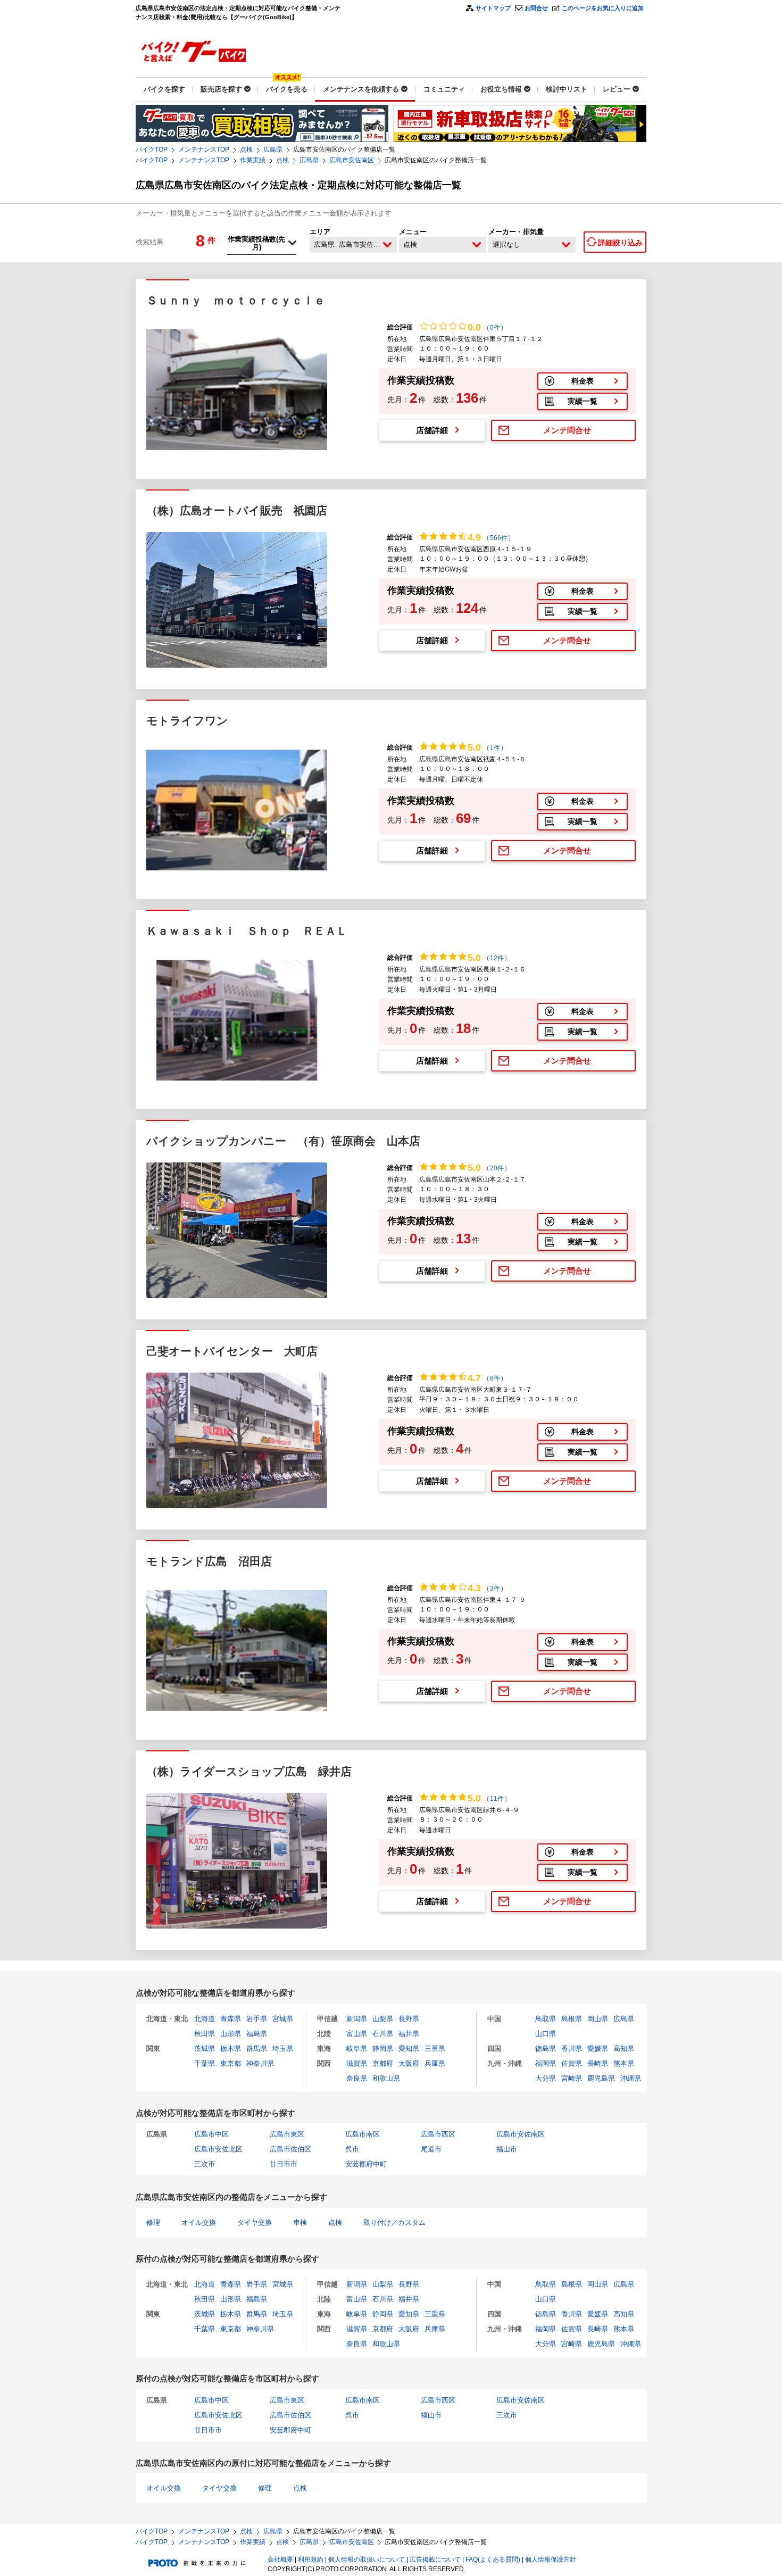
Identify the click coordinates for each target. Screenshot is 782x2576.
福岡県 (546, 2063)
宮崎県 (572, 2078)
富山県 (357, 2034)
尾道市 (431, 2149)
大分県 (546, 2078)
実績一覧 (583, 401)
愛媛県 (598, 2049)
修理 (153, 2222)
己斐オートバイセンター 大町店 (232, 1351)
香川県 (572, 2049)
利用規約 (311, 2560)
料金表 (583, 381)
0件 (495, 328)
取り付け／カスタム (394, 2222)
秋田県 (205, 2034)
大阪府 (409, 2063)
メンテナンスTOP (204, 149)
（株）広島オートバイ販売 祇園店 (237, 510)
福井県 (409, 2034)
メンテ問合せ (567, 430)
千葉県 (205, 2063)
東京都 (231, 2063)
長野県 (409, 2019)
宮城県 (283, 2019)
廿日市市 (284, 2164)
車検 (300, 2222)
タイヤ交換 (255, 2222)
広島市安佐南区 (352, 160)
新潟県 (357, 2019)
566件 (499, 538)
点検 (246, 149)
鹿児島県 (601, 2078)
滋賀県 (357, 2063)
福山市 (507, 2149)
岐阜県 (357, 2049)
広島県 (273, 149)
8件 (495, 1378)
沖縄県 (631, 2078)
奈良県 (357, 2078)
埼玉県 (283, 2049)
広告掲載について (435, 2560)
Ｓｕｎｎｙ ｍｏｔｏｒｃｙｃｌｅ (236, 300)
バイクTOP (152, 149)
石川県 (383, 2034)
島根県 (572, 2019)
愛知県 (409, 2049)
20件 (497, 1168)
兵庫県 (435, 2063)
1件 (495, 748)
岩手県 (257, 2019)
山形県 (231, 2034)
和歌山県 (386, 2078)
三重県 (435, 2049)
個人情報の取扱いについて (367, 2560)
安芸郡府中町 (366, 2164)
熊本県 (624, 2063)
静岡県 (383, 2049)
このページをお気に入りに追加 (603, 8)
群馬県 (257, 2049)
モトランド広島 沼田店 (209, 1561)
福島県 (257, 2034)
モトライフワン (187, 721)
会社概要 (280, 2560)
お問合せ (536, 8)
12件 (497, 958)
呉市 (352, 2149)
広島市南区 (363, 2134)
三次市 (205, 2164)
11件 (497, 1799)
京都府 (383, 2063)
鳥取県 (546, 2019)
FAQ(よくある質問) (493, 2560)
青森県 (231, 2019)
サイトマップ (493, 8)
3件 (495, 1589)
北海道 (205, 2019)
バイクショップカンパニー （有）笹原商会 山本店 (283, 1141)
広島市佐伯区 (290, 2149)
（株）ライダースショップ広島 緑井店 (249, 1771)
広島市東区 (287, 2134)
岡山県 (598, 2019)
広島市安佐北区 (218, 2149)
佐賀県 (572, 2063)
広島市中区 (211, 2134)
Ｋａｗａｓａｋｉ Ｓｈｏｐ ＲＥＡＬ (247, 931)
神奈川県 (260, 2063)
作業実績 (253, 160)
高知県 (624, 2049)
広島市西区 (438, 2134)
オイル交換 (199, 2222)
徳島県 (546, 2049)
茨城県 (205, 2049)
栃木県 (231, 2049)
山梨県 (383, 2019)
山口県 (546, 2034)
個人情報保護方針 (551, 2560)
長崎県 (598, 2063)
